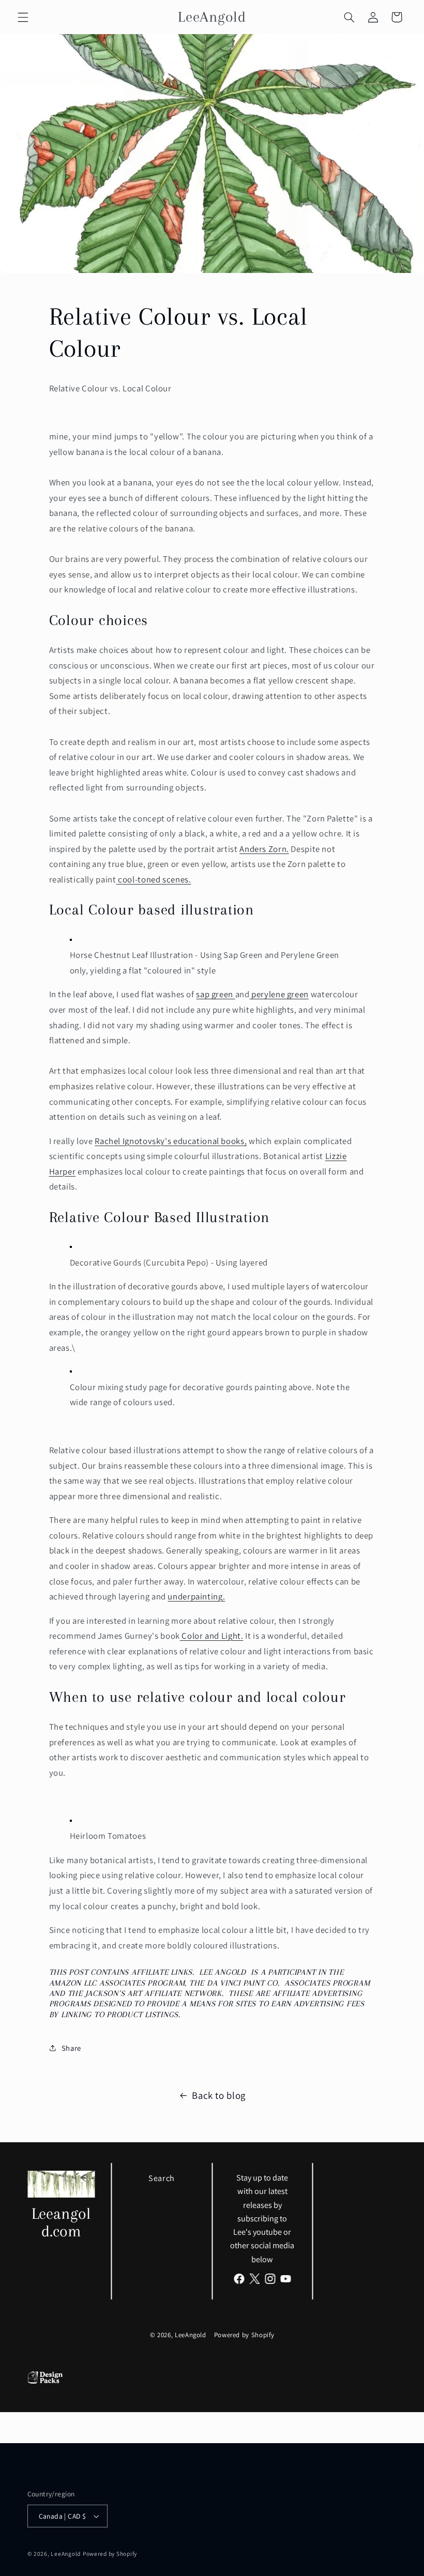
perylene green (279, 994)
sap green (215, 994)
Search (162, 2178)
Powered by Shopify (244, 2335)
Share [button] (71, 2048)
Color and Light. (212, 1636)
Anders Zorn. (264, 849)
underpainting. (196, 1596)
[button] (23, 17)
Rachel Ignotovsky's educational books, (171, 1141)
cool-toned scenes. (153, 879)
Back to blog (219, 2095)
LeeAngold (191, 2335)
